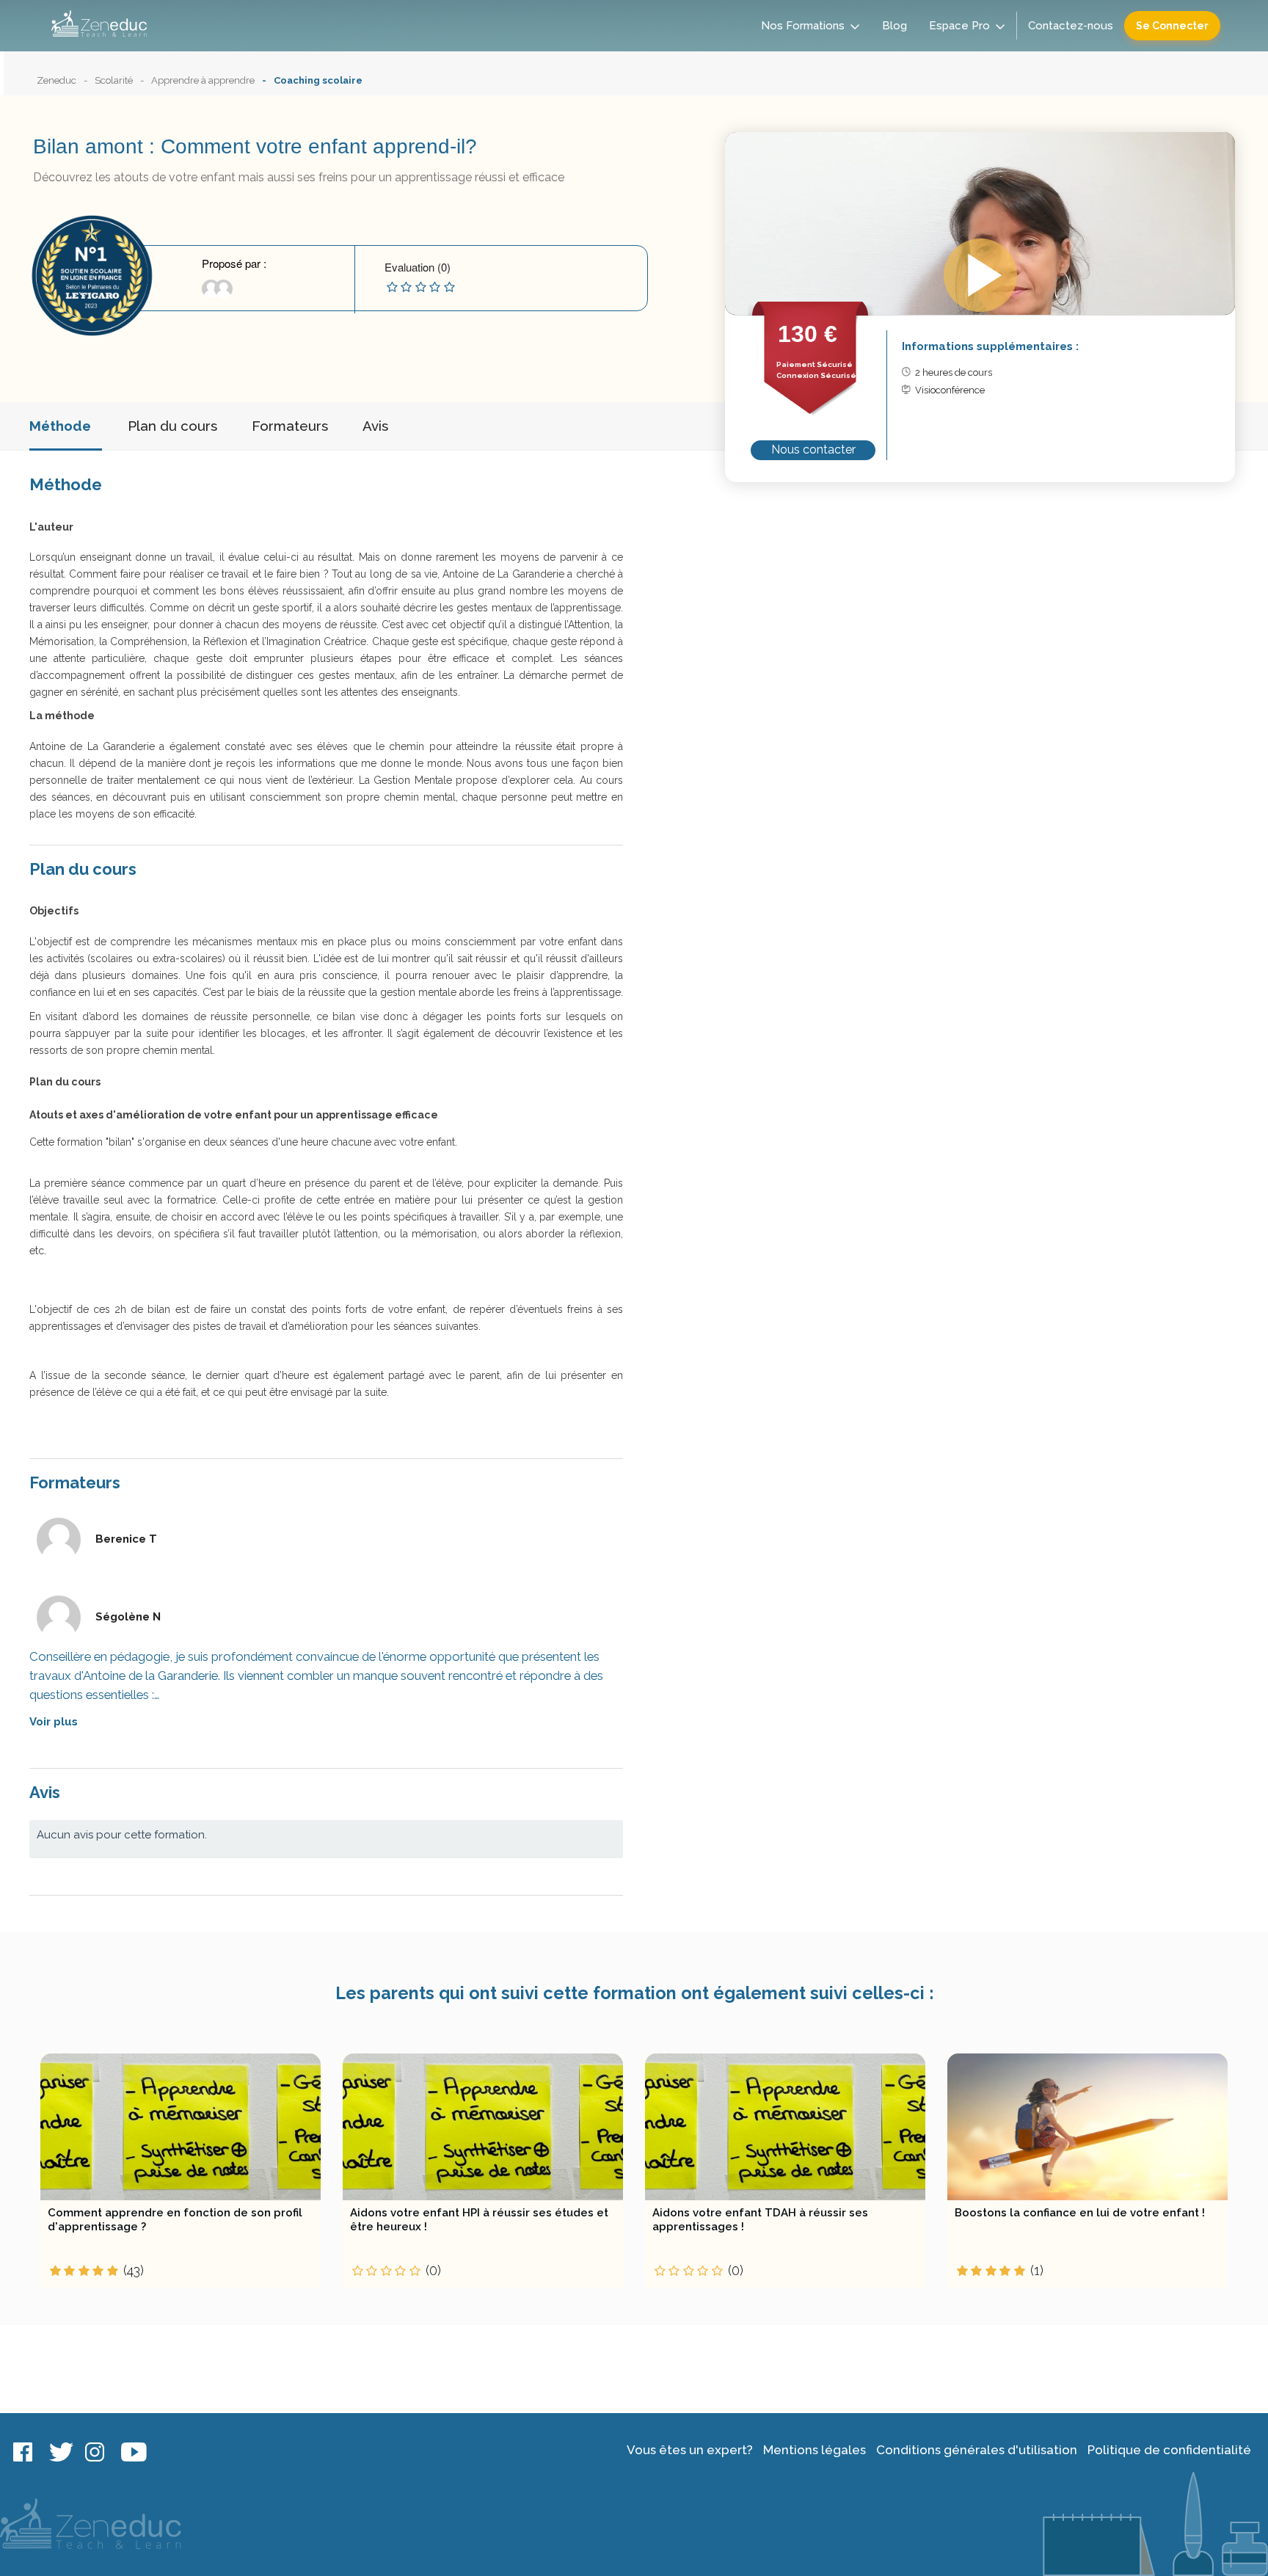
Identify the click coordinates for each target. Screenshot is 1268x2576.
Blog (894, 26)
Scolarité (114, 80)
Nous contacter (813, 450)
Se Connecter (1172, 26)
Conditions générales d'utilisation (977, 2450)
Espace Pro (959, 26)
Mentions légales (815, 2450)
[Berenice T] (208, 294)
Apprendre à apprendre (203, 80)
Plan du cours (172, 426)
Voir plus (54, 1722)
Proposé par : (234, 263)
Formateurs (290, 426)
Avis (375, 426)
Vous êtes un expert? (690, 2450)
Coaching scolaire (318, 80)
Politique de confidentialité (1169, 2450)
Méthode (60, 426)
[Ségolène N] (219, 294)
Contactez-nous (1071, 26)
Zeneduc (57, 80)
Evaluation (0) (418, 267)
